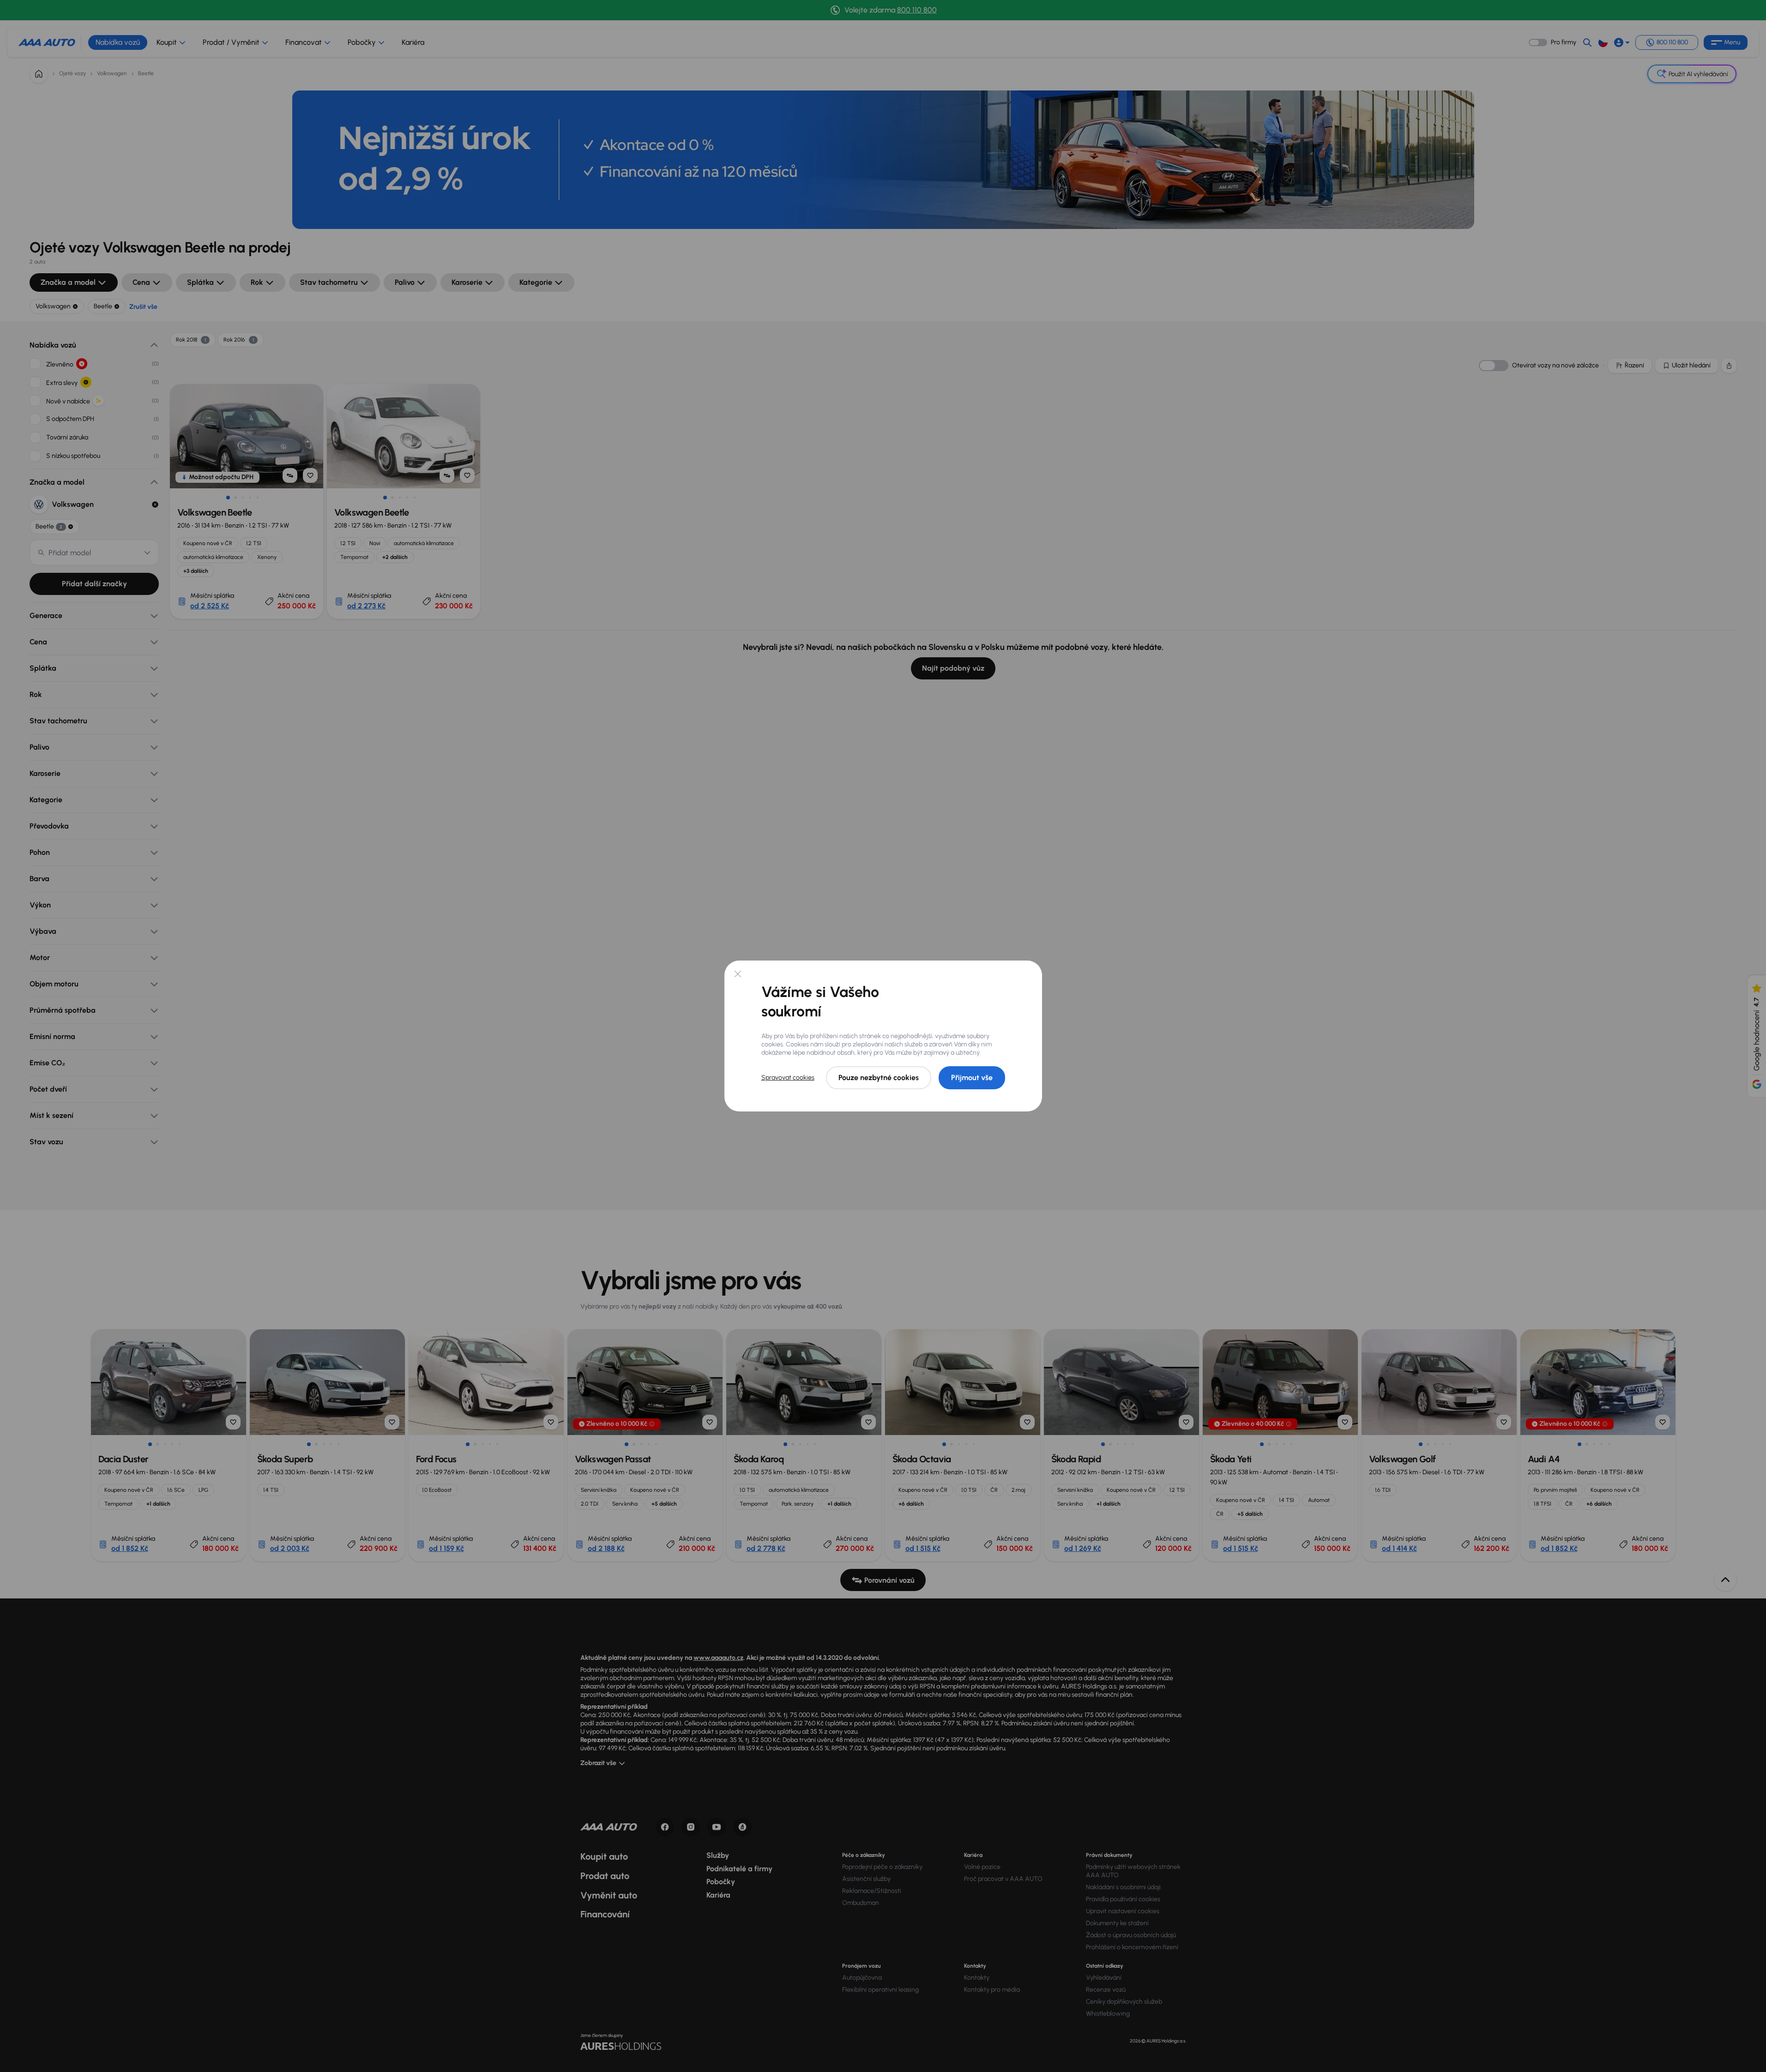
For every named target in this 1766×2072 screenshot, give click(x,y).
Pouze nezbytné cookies (879, 1078)
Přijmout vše (972, 1078)
